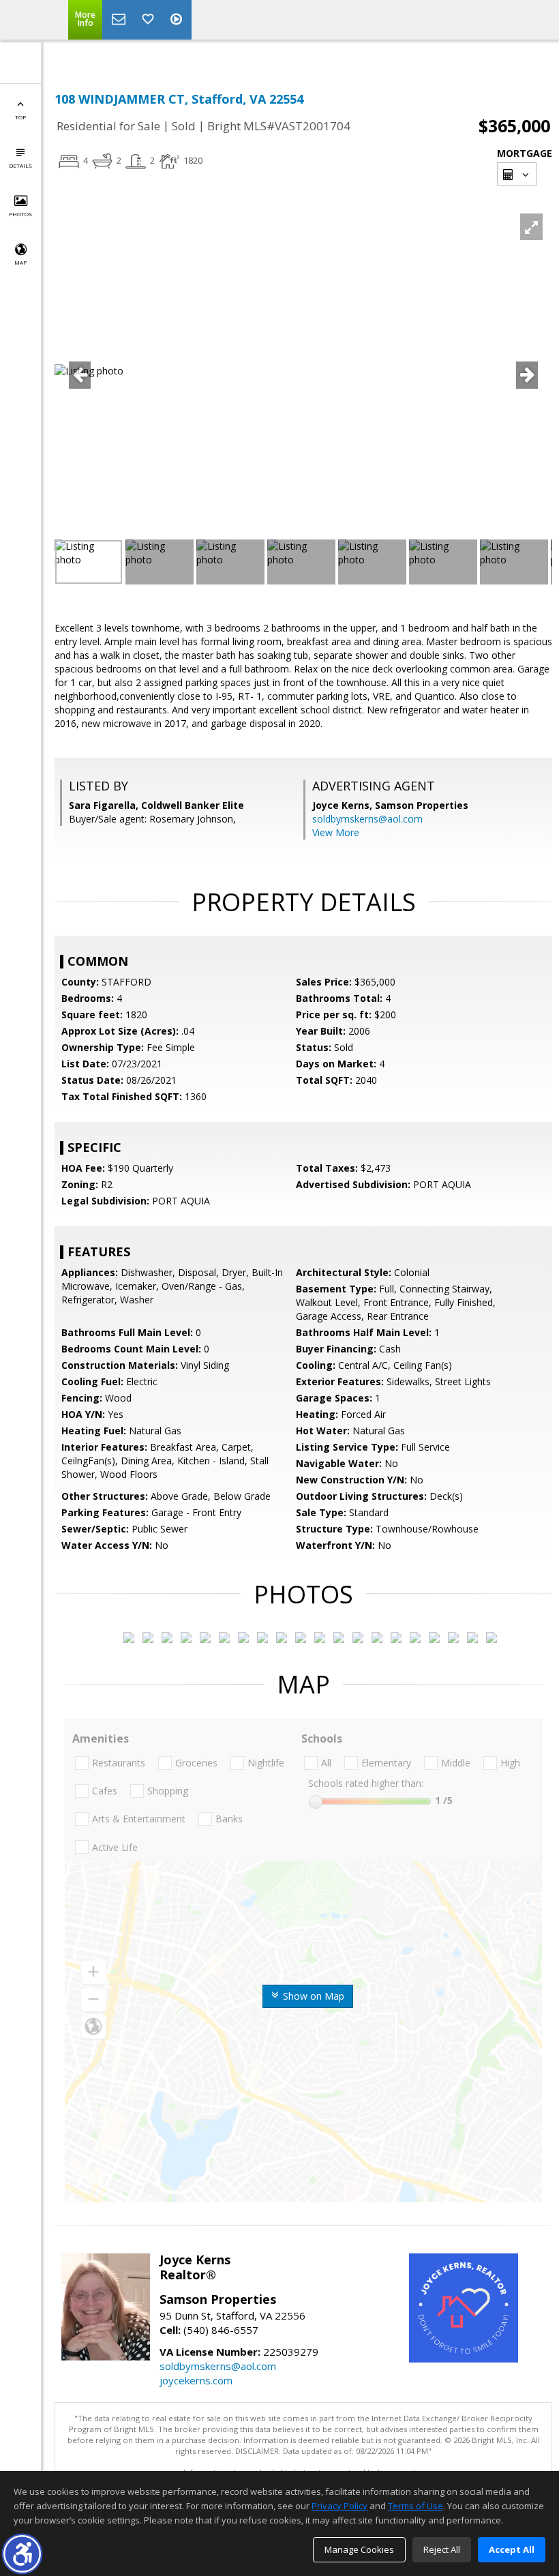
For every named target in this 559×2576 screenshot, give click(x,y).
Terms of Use (416, 2506)
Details (20, 165)
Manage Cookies (359, 2549)
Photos (20, 214)
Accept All (512, 2549)
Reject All (442, 2549)
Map (20, 262)
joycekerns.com (196, 2380)
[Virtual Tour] (178, 20)
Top (20, 117)
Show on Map (312, 1996)
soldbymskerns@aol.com (367, 819)
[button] (22, 2554)
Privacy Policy (339, 2506)
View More (336, 832)
